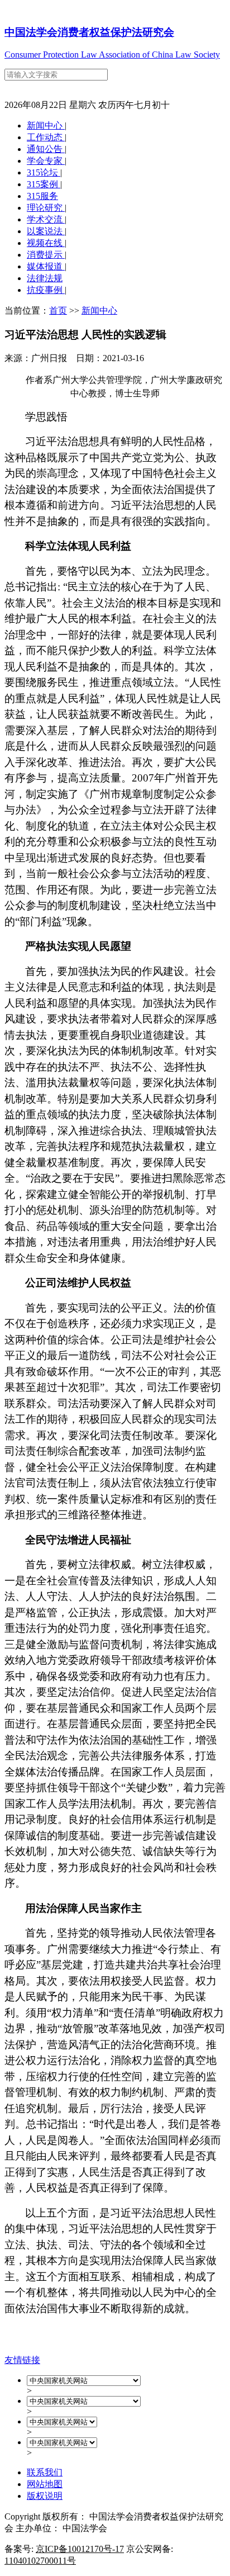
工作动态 (46, 137)
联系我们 (45, 2472)
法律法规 (45, 278)
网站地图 (45, 2484)
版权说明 (45, 2496)
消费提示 (46, 255)
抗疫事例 (46, 290)
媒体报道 (46, 266)
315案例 (44, 184)
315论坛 (44, 172)
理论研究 (46, 208)
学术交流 (46, 219)
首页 (58, 311)
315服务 (42, 196)
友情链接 (22, 2360)
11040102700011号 (40, 2561)
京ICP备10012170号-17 (80, 2549)
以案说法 (46, 231)
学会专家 (46, 161)
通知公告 (46, 149)
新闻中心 (46, 126)
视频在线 (46, 243)
